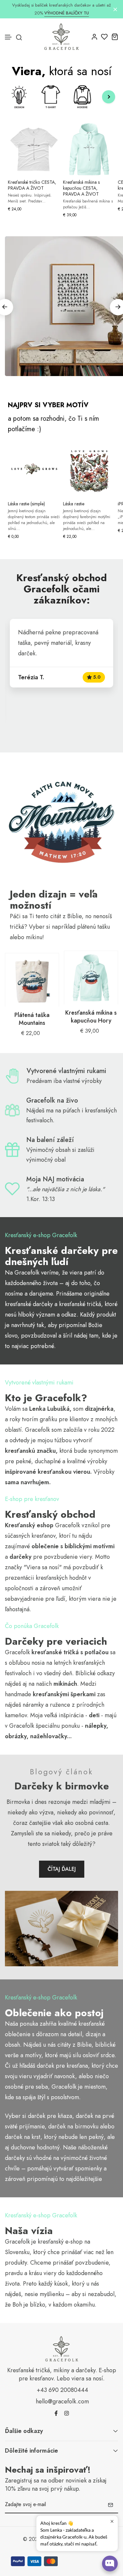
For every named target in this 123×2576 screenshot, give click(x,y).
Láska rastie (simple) (26, 504)
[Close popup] (112, 2521)
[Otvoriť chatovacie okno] (110, 2564)
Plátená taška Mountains (32, 1019)
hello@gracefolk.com (62, 2401)
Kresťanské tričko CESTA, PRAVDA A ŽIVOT (32, 185)
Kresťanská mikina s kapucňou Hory (91, 1017)
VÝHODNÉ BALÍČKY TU (67, 13)
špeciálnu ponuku (58, 1726)
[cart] (115, 37)
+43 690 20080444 (62, 2390)
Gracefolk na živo (52, 1100)
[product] (32, 980)
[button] (9, 37)
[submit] (111, 2505)
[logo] (61, 37)
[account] (94, 37)
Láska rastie (74, 504)
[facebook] (56, 2413)
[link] (61, 821)
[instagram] (67, 2413)
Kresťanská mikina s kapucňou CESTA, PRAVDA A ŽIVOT (81, 188)
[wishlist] (104, 37)
